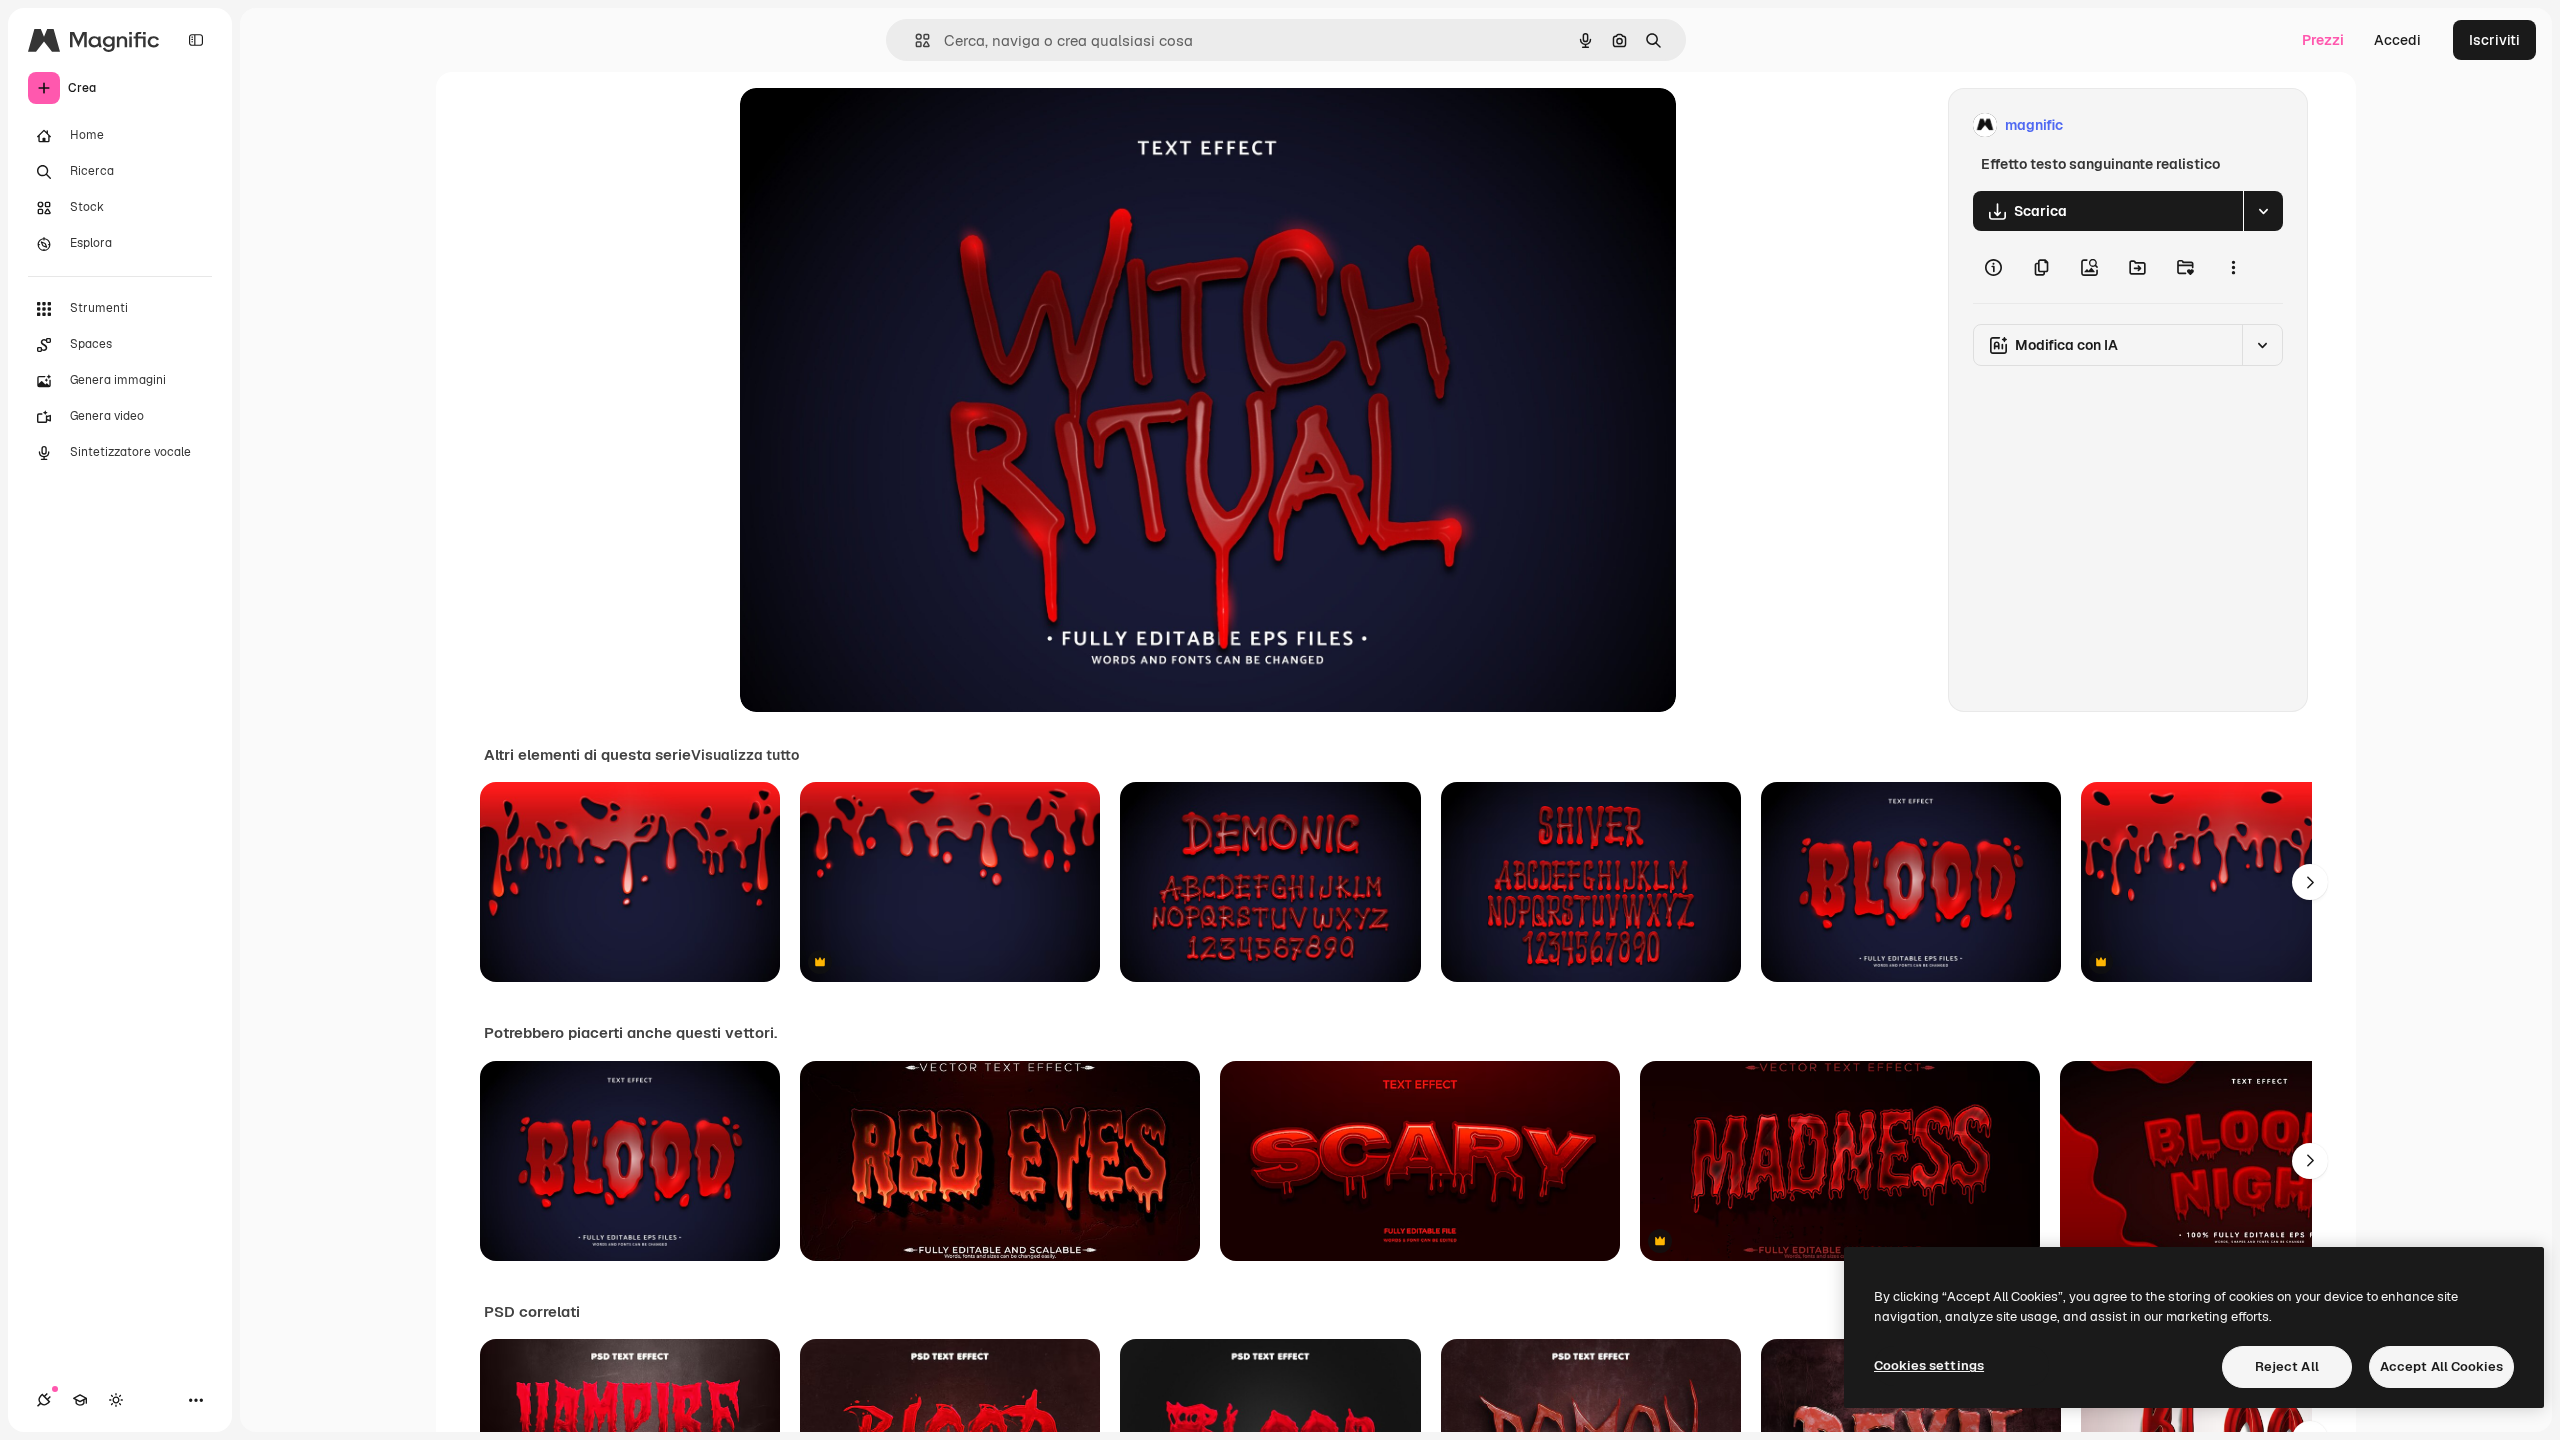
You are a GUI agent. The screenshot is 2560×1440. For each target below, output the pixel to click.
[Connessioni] (44, 1400)
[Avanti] (2310, 882)
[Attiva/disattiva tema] (116, 1400)
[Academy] (80, 1400)
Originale (872, 125)
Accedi (2397, 40)
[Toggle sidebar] (196, 40)
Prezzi (2323, 40)
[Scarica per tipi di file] (2263, 211)
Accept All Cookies (2441, 1366)
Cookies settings (1929, 1365)
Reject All (2287, 1366)
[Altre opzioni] (2233, 267)
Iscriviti (2494, 40)
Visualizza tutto (745, 755)
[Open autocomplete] (914, 40)
